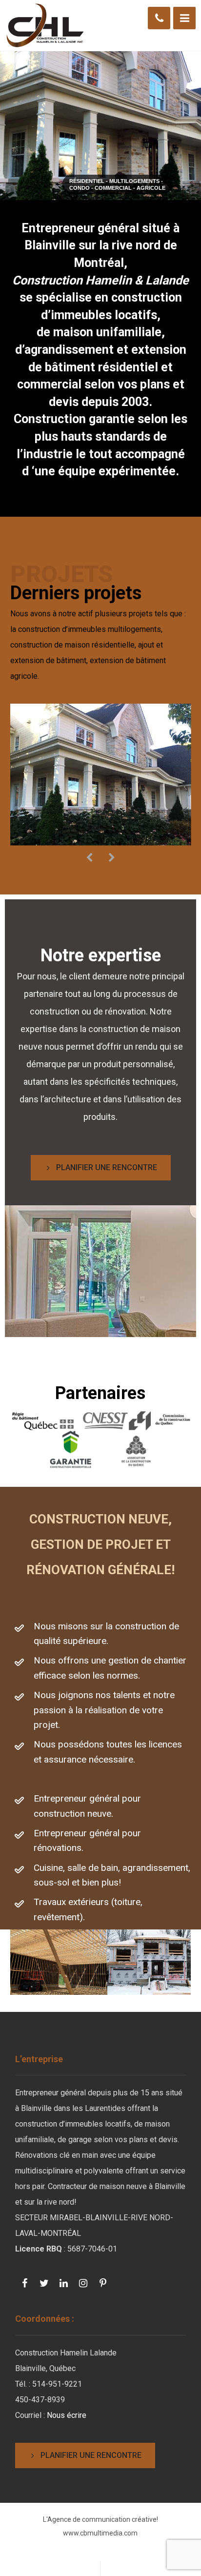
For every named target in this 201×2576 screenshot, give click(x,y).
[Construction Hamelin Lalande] (44, 25)
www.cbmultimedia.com (100, 2533)
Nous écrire (67, 2415)
